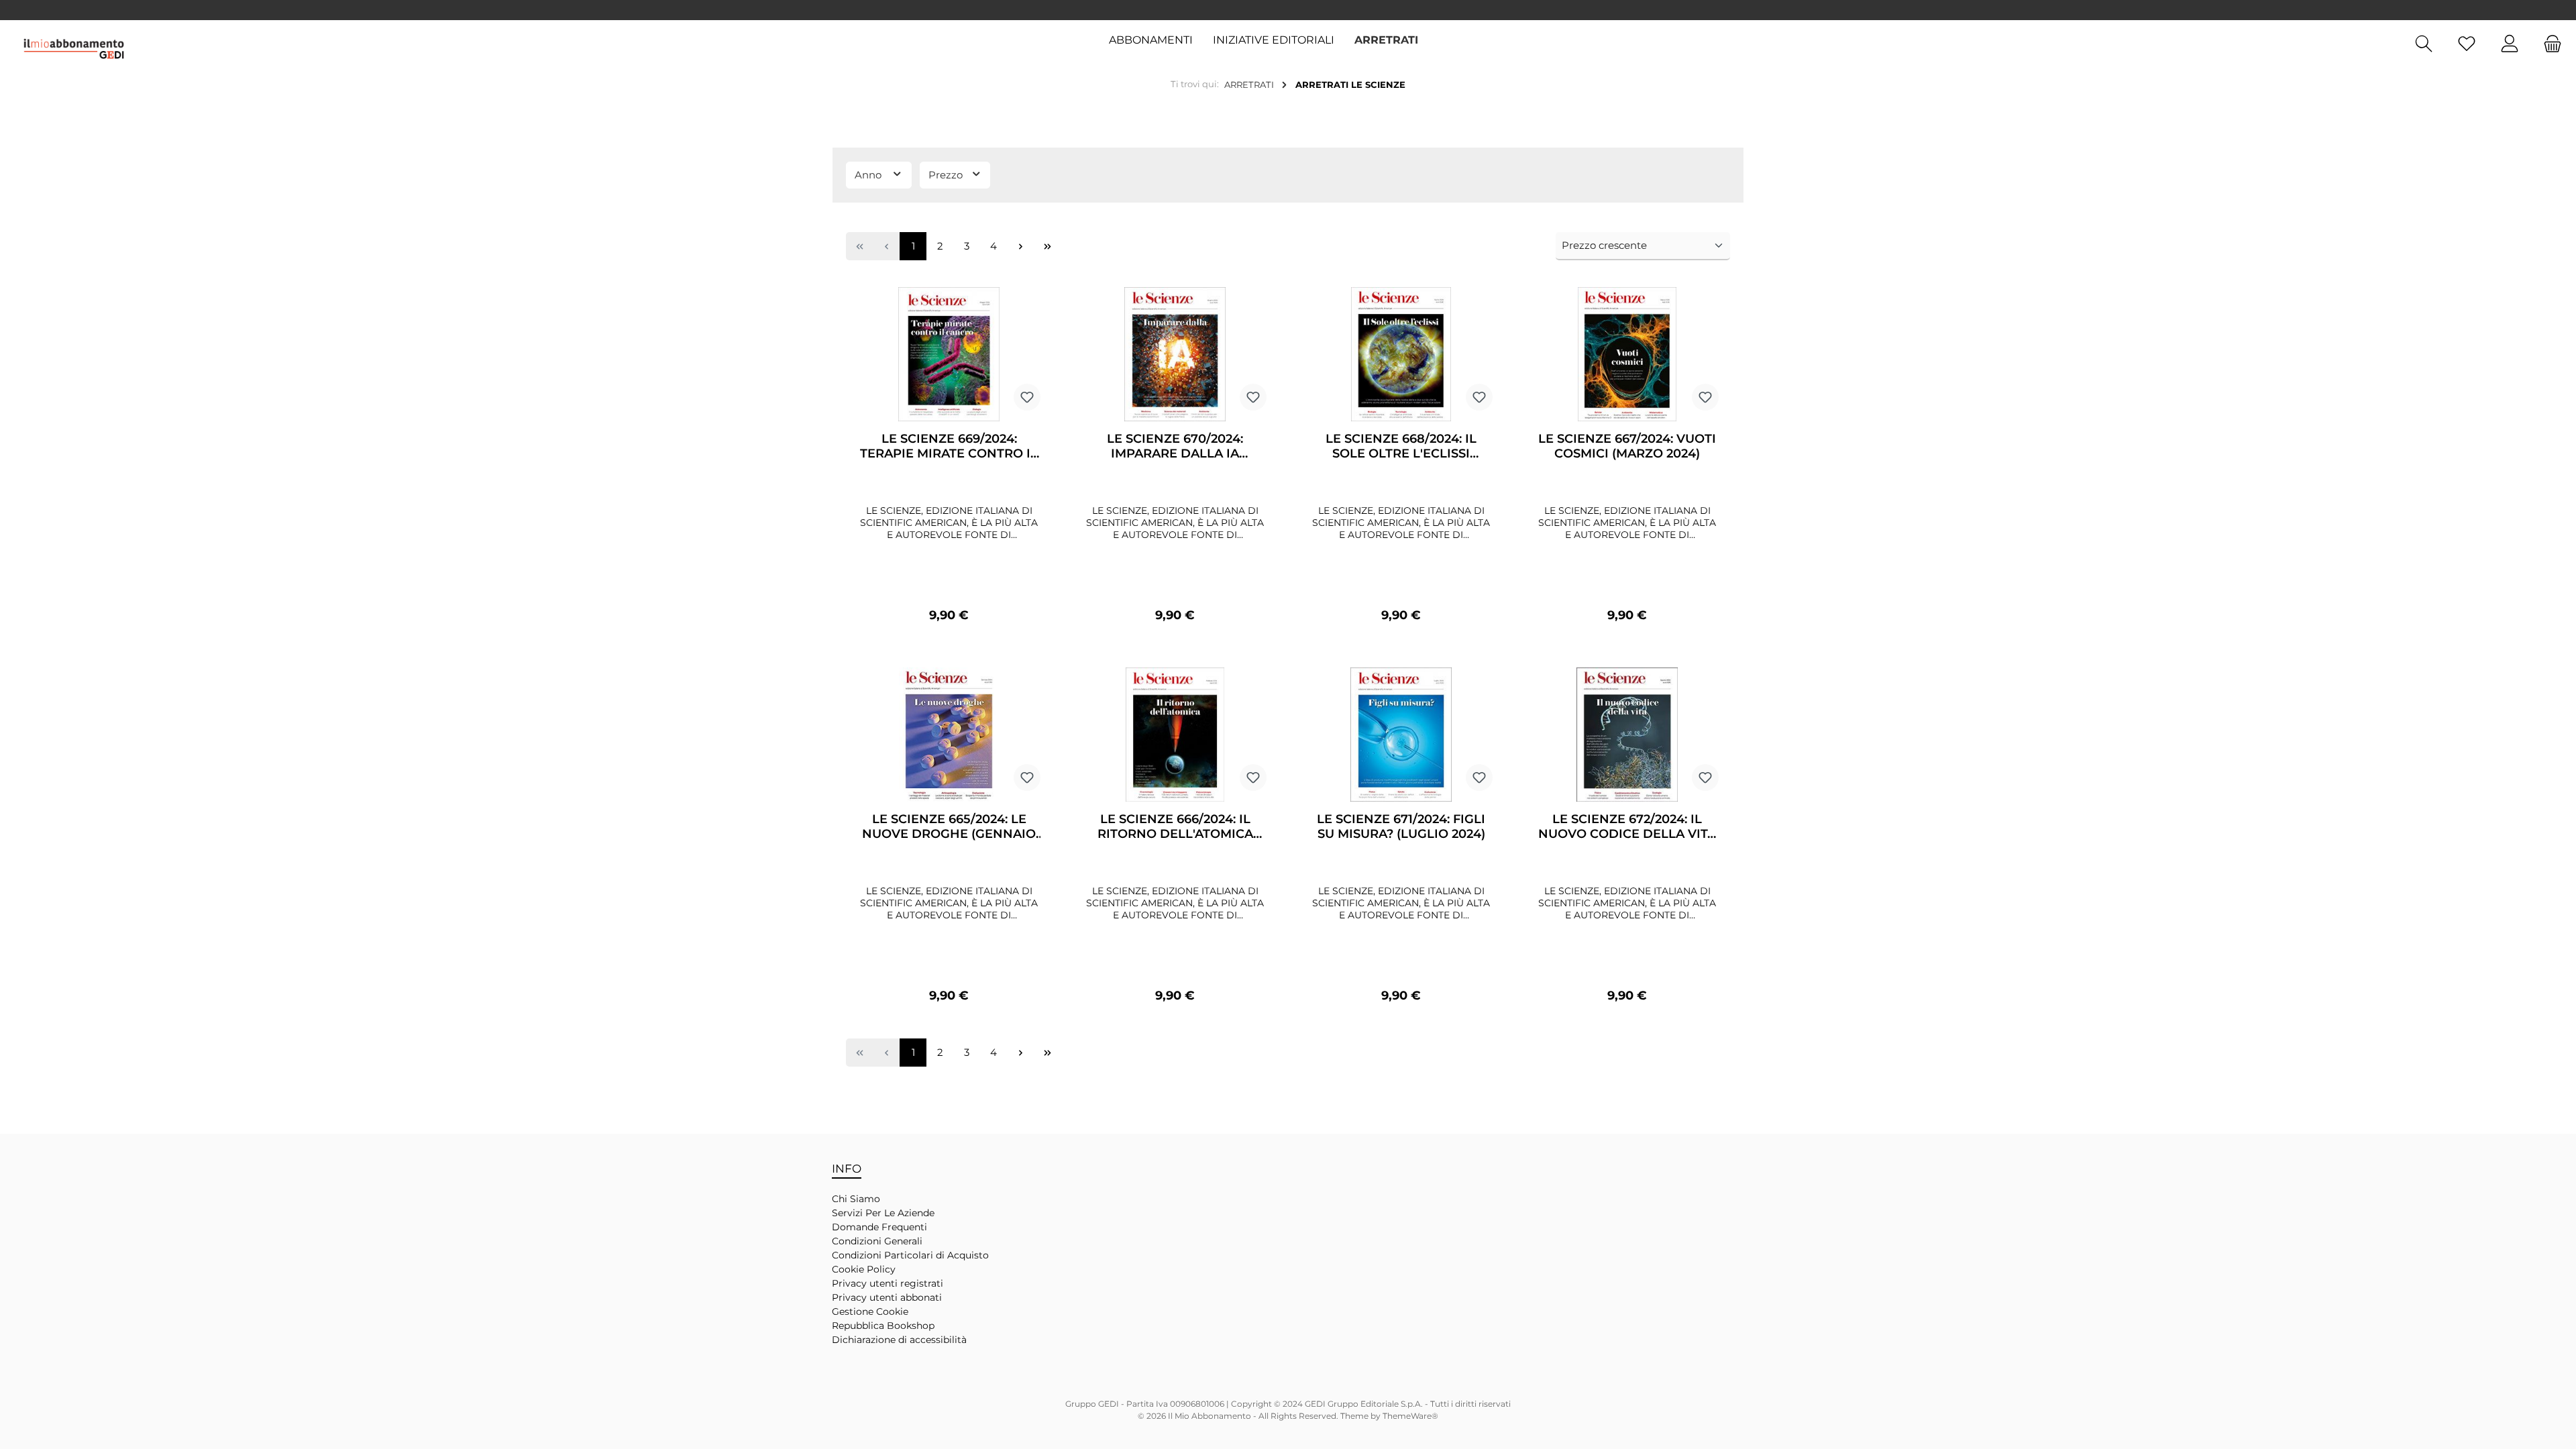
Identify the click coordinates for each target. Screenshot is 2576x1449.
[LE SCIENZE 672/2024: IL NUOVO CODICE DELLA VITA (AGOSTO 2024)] (1627, 735)
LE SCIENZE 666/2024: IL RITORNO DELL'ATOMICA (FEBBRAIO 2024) (1175, 826)
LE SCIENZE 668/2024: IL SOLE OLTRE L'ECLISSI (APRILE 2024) (1401, 446)
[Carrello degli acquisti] (2548, 44)
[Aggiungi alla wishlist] (1027, 397)
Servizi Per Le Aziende (883, 1213)
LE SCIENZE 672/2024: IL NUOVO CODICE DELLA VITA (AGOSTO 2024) (1627, 826)
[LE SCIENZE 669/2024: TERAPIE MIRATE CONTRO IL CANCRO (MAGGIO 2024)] (949, 354)
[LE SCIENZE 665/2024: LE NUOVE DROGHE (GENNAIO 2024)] (949, 735)
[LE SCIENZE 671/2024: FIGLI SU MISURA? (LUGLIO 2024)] (1401, 735)
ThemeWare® (1410, 1416)
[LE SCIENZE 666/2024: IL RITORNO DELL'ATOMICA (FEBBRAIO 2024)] (1175, 735)
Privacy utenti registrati (888, 1283)
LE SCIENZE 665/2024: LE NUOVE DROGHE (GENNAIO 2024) (949, 826)
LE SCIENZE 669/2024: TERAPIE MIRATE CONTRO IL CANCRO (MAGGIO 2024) (949, 446)
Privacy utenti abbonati (887, 1297)
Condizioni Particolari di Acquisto (910, 1255)
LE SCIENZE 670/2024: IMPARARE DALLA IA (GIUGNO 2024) (1175, 446)
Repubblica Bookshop (883, 1326)
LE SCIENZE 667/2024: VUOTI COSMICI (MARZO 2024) (1627, 446)
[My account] (2510, 44)
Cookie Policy (864, 1269)
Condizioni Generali (877, 1241)
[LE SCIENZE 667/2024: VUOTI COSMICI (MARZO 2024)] (1627, 354)
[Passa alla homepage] (74, 49)
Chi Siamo (856, 1199)
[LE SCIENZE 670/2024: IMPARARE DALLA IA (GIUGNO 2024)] (1175, 354)
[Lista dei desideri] (2467, 44)
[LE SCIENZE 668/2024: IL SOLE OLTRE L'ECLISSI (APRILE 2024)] (1401, 354)
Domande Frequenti (879, 1227)
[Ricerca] (2424, 44)
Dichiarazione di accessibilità (899, 1340)
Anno (869, 175)
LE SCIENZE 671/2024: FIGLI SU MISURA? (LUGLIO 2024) (1401, 826)
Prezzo (947, 175)
